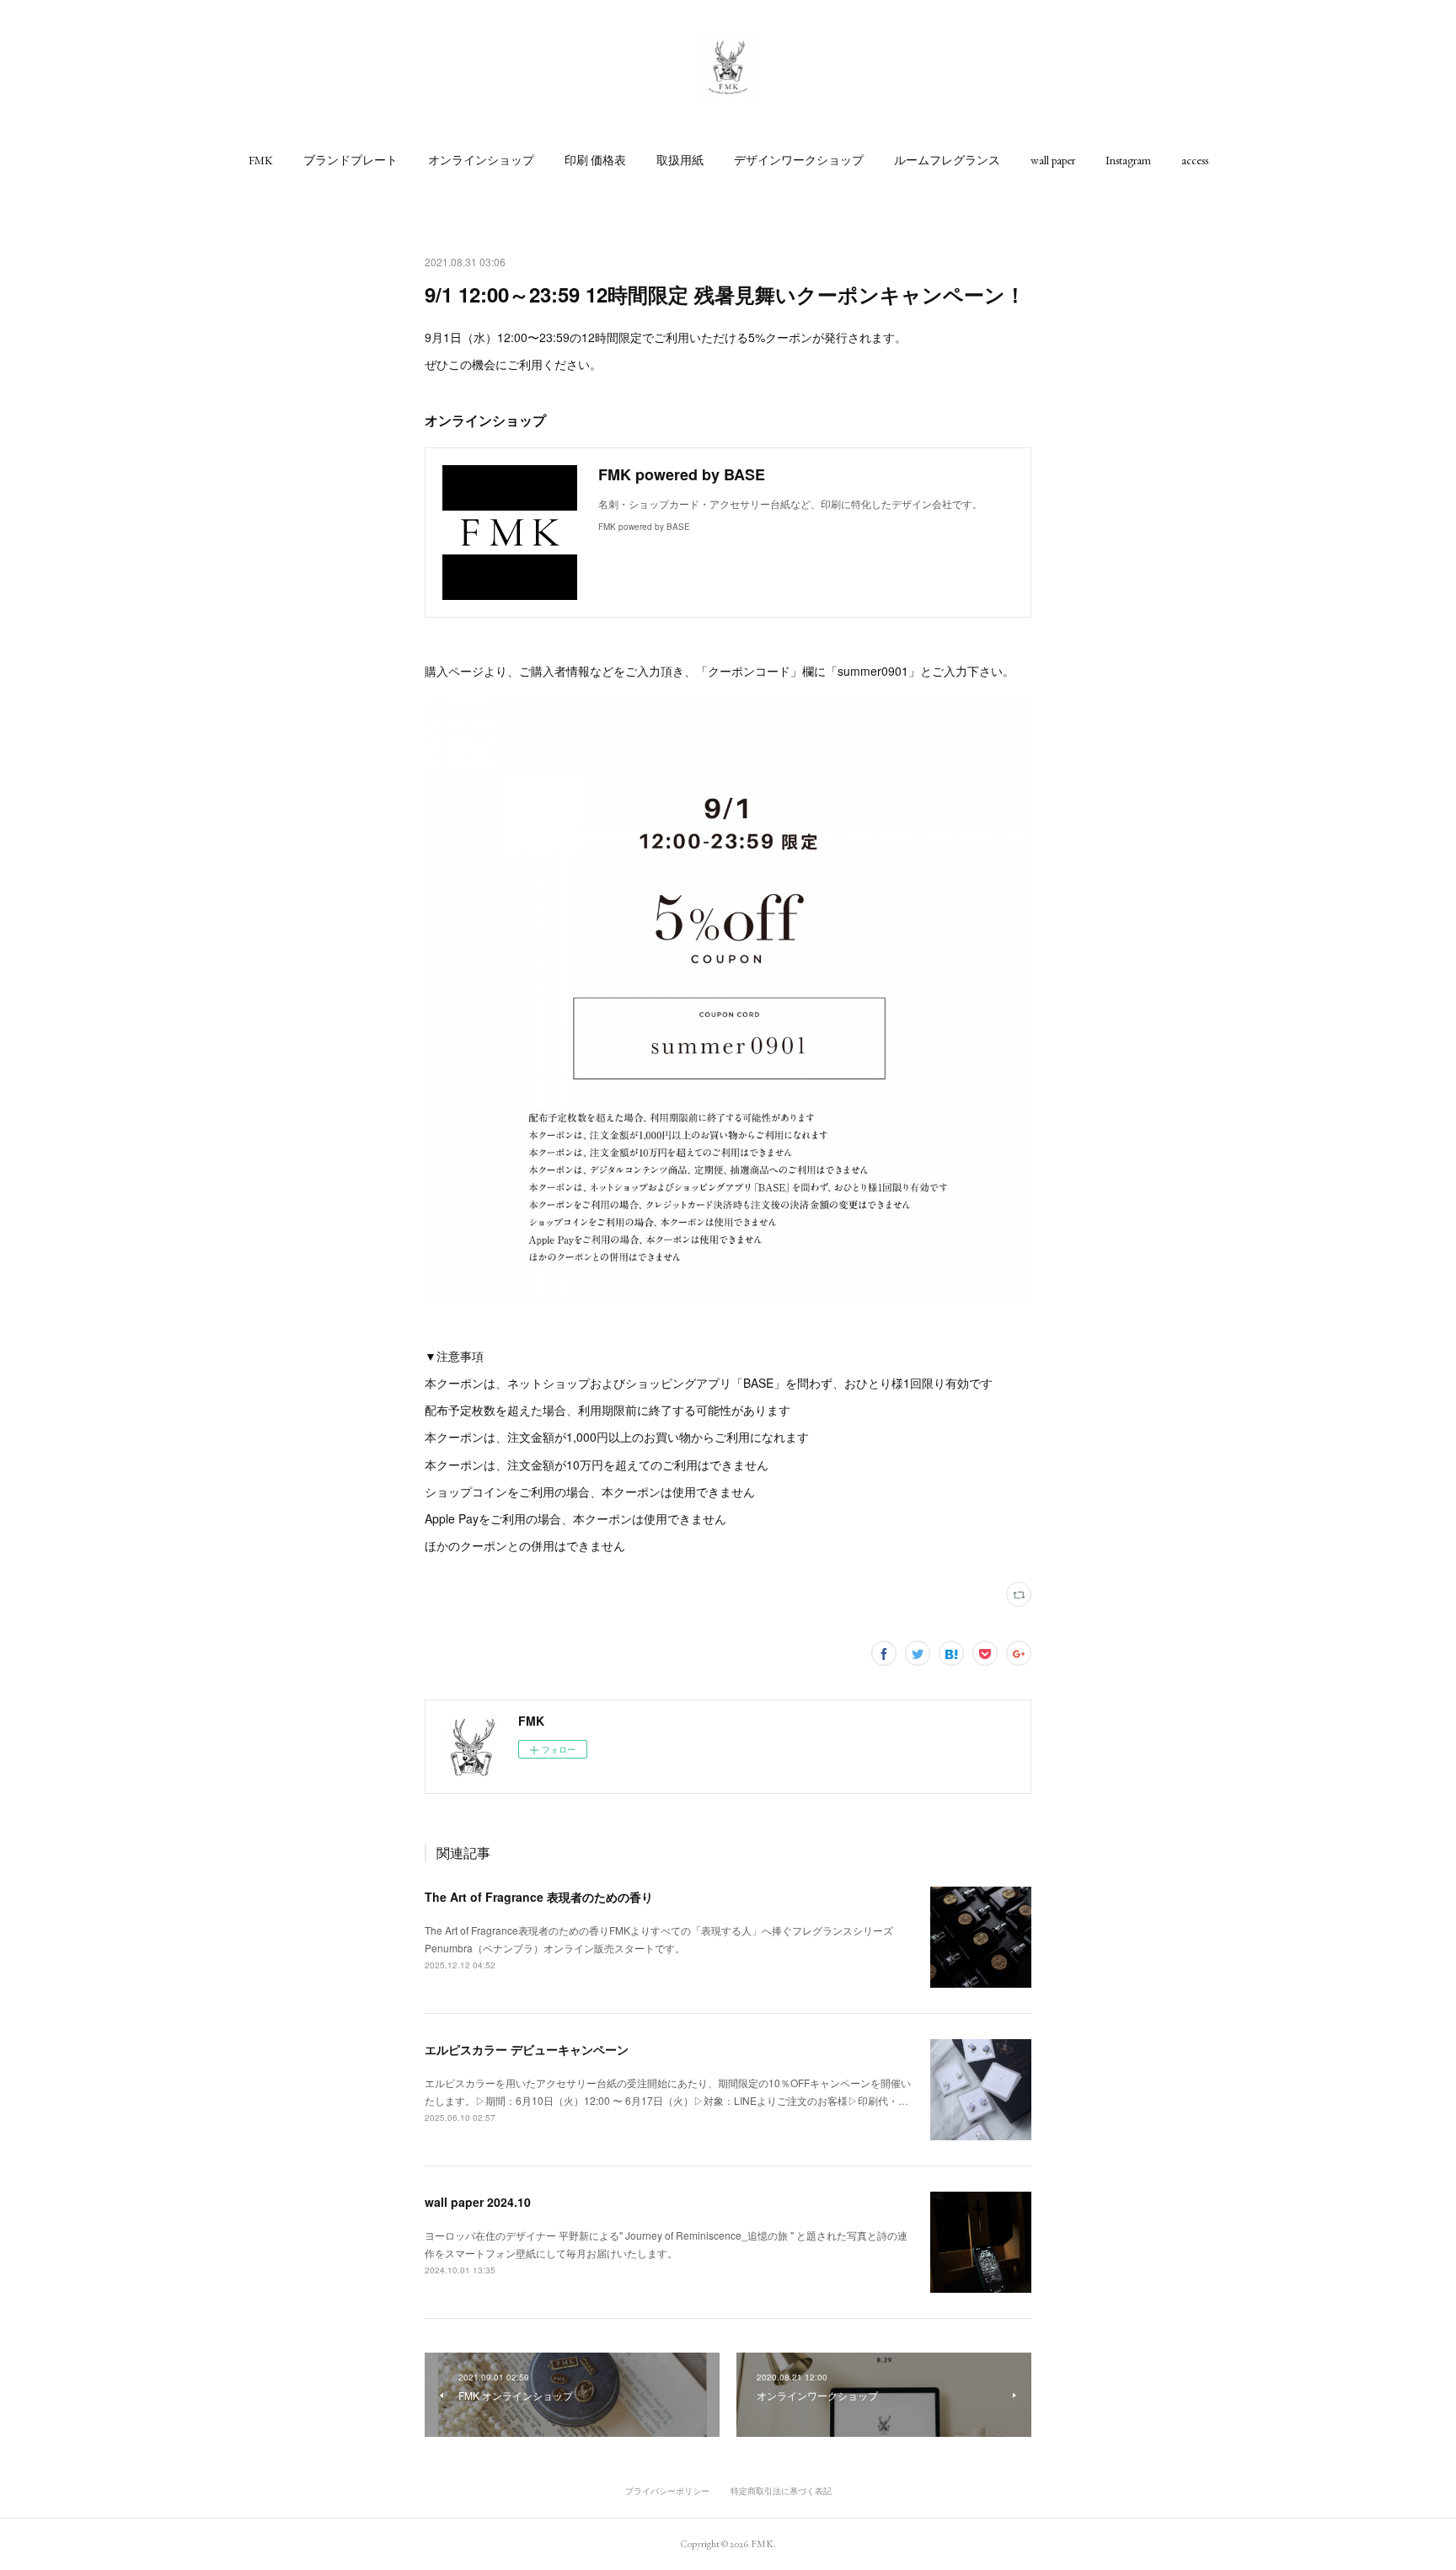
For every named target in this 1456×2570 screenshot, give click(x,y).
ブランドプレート (351, 160)
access (1195, 160)
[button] (261, 160)
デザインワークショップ (799, 160)
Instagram (1128, 160)
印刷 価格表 (595, 160)
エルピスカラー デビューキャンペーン (527, 2049)
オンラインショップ (481, 160)
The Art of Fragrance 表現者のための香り (539, 1897)
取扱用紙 (680, 160)
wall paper (1053, 160)
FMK (261, 160)
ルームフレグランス (947, 160)
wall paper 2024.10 (478, 2202)
